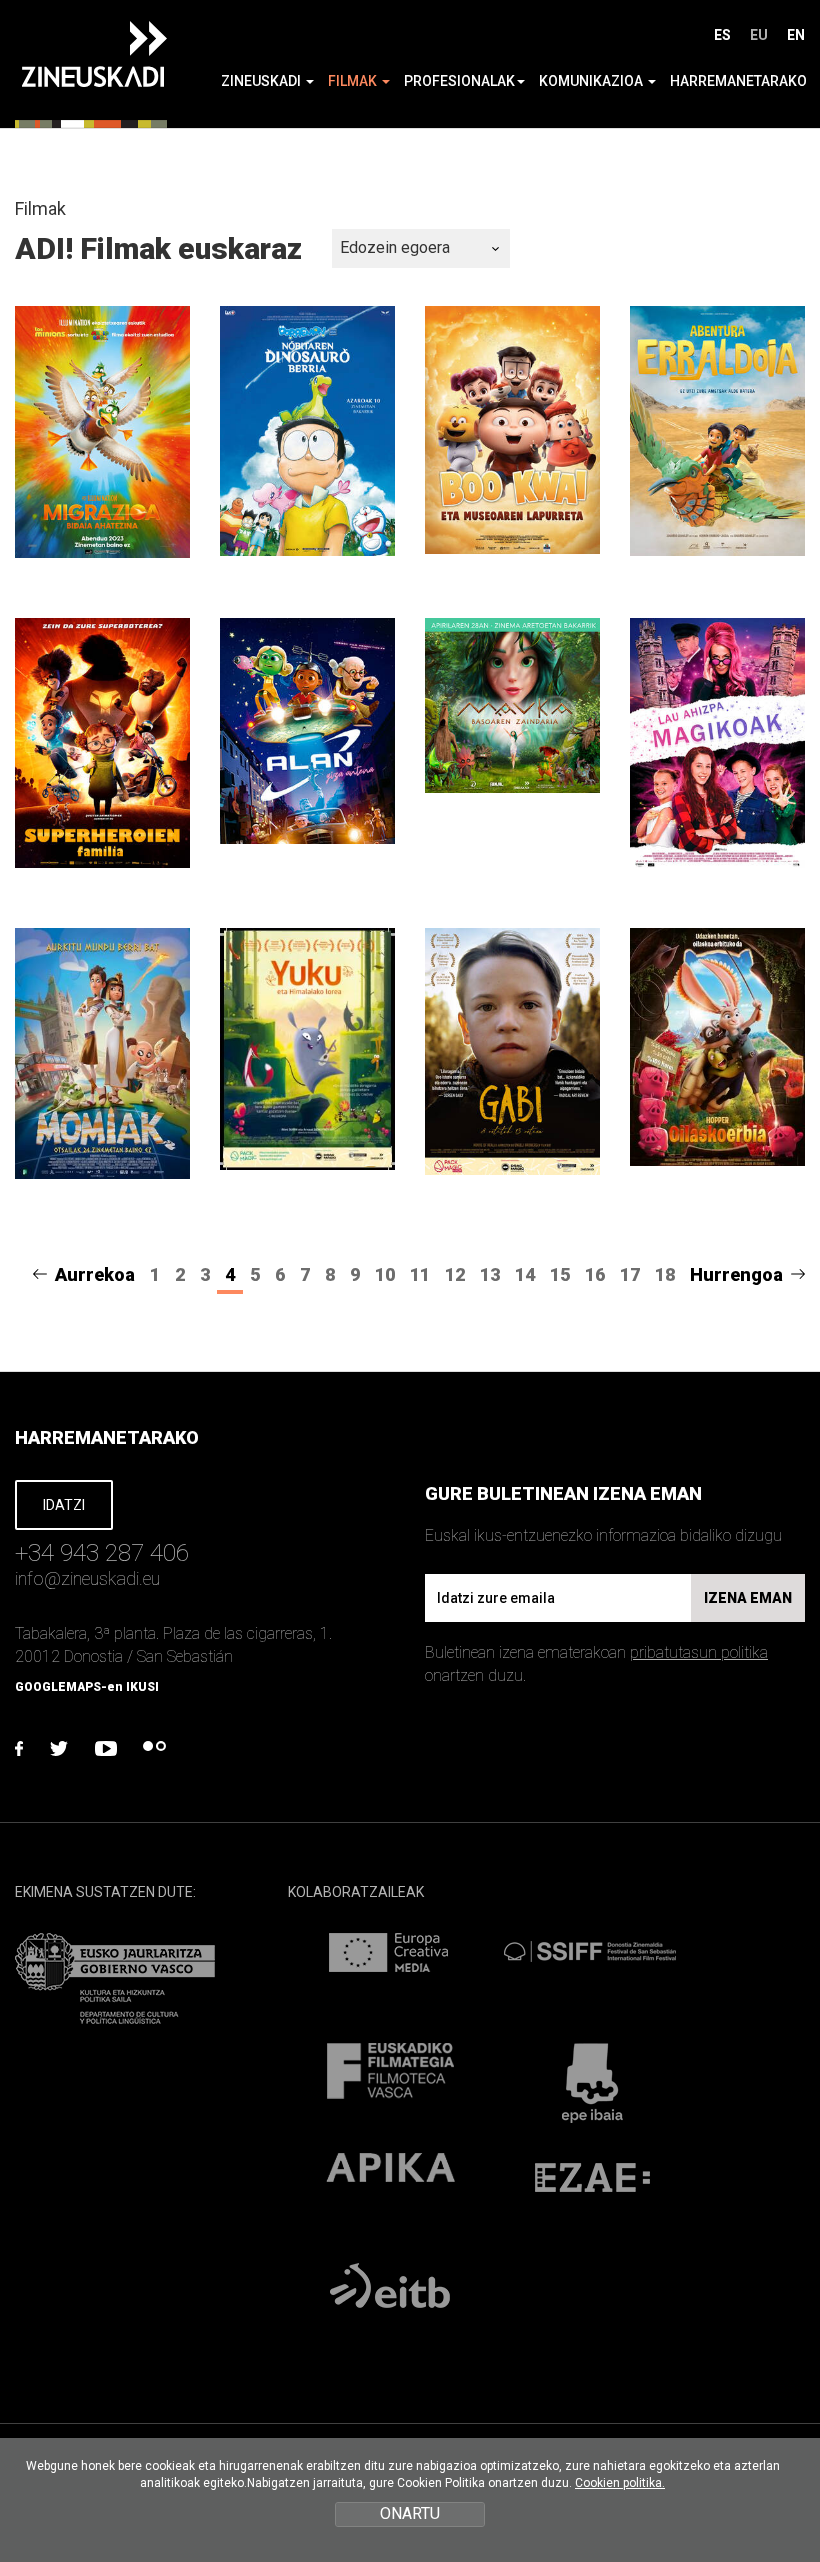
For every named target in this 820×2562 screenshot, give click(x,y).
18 (665, 1274)
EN (796, 35)
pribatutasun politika (699, 1652)
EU (759, 35)
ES (722, 35)
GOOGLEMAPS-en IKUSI (87, 1687)
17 (630, 1274)
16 (595, 1274)
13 (490, 1274)
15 (560, 1274)
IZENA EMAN (748, 1598)
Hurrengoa (736, 1274)
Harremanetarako (738, 81)
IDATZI (64, 1505)
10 (385, 1274)
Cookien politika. (620, 2483)
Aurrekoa (95, 1274)
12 (455, 1274)
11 (420, 1274)
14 (525, 1274)
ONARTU (410, 2513)
